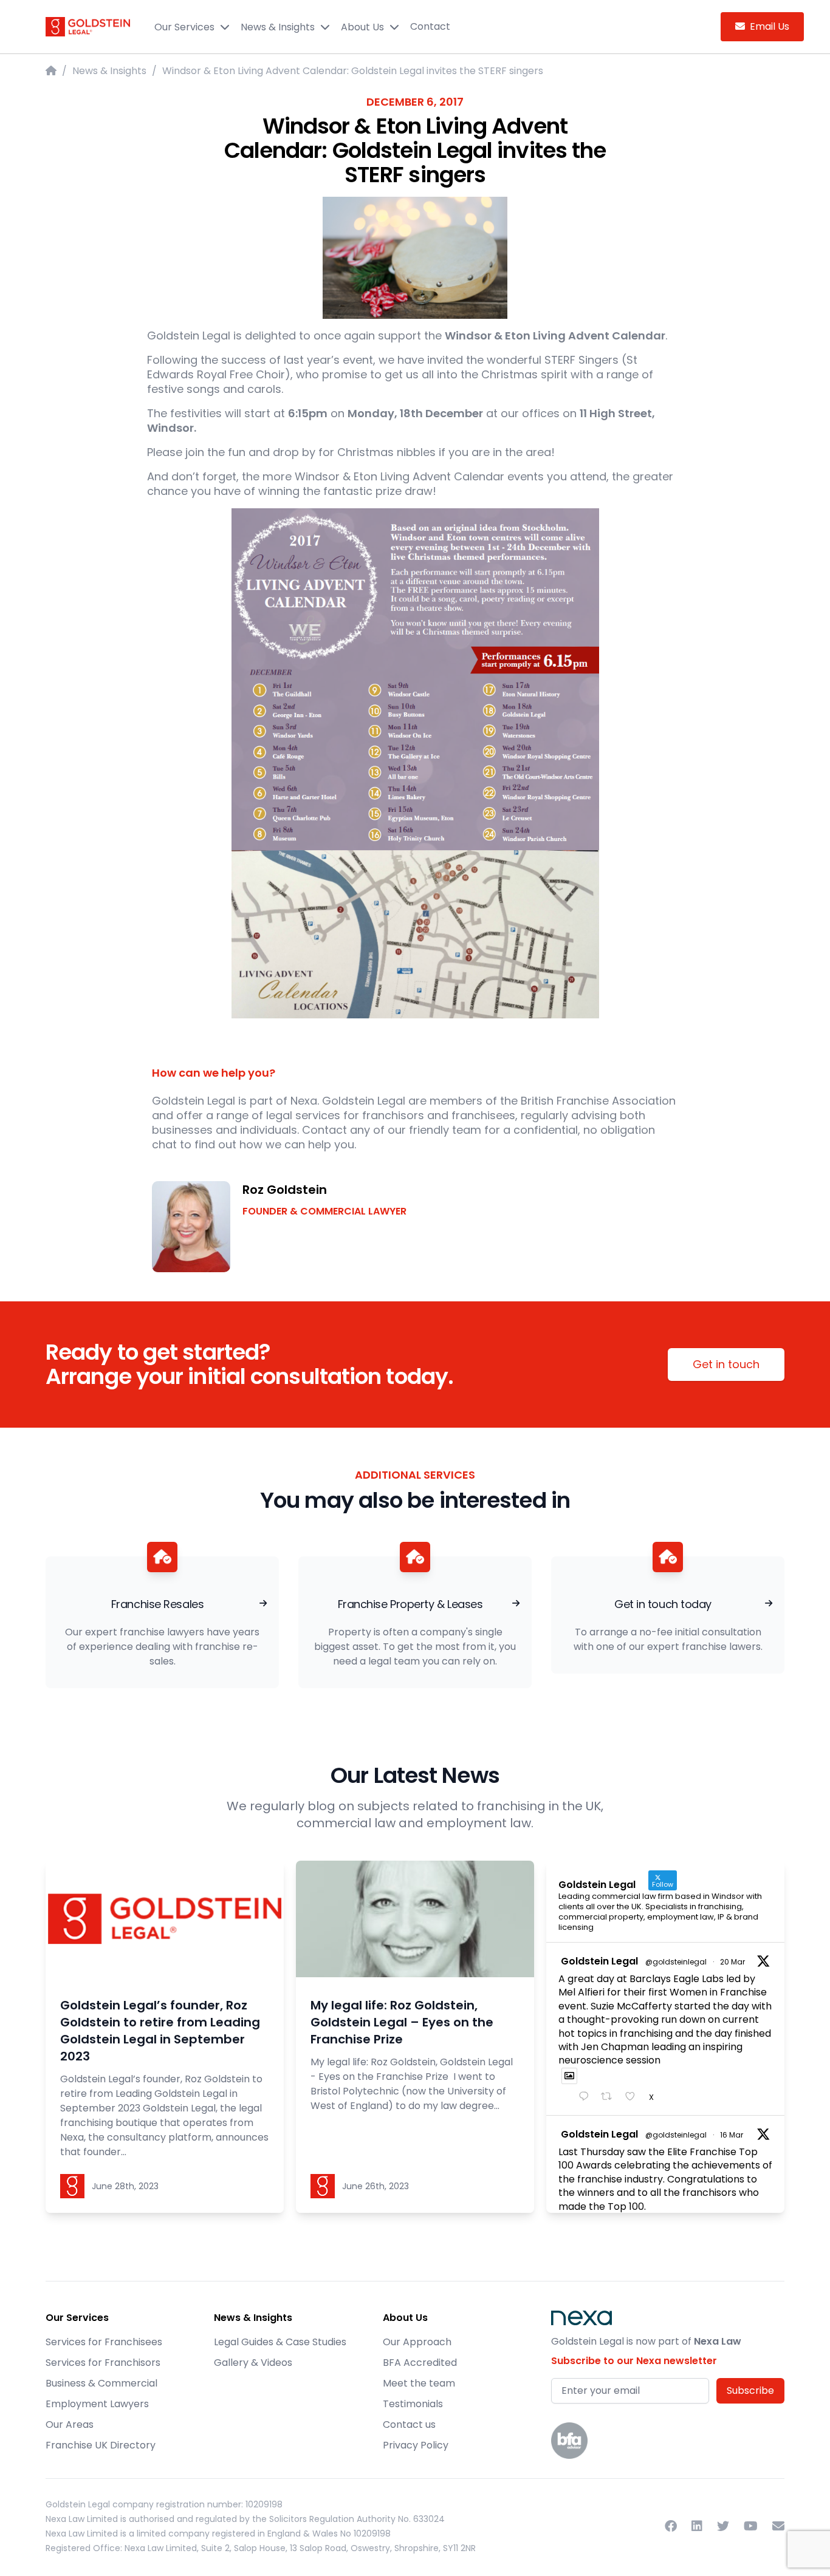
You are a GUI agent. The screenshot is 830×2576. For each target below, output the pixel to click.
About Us (362, 27)
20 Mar (732, 1962)
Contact (430, 26)
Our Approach (417, 2342)
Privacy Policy (416, 2445)
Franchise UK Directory (101, 2445)
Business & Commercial (101, 2383)
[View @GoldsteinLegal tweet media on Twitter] (569, 2076)
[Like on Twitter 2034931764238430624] (634, 2097)
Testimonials (413, 2404)
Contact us (409, 2424)
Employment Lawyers (97, 2404)
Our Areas (70, 2424)
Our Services (184, 27)
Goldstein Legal (599, 1961)
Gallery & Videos (253, 2363)
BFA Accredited (420, 2363)
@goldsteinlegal (676, 1962)
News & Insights (278, 27)
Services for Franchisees (104, 2342)
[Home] (51, 71)
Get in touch (726, 1364)
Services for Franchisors (103, 2363)
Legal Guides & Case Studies (280, 2342)
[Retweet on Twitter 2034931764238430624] (610, 2097)
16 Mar (732, 2135)
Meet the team (419, 2383)
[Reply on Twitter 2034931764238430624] (587, 2097)
